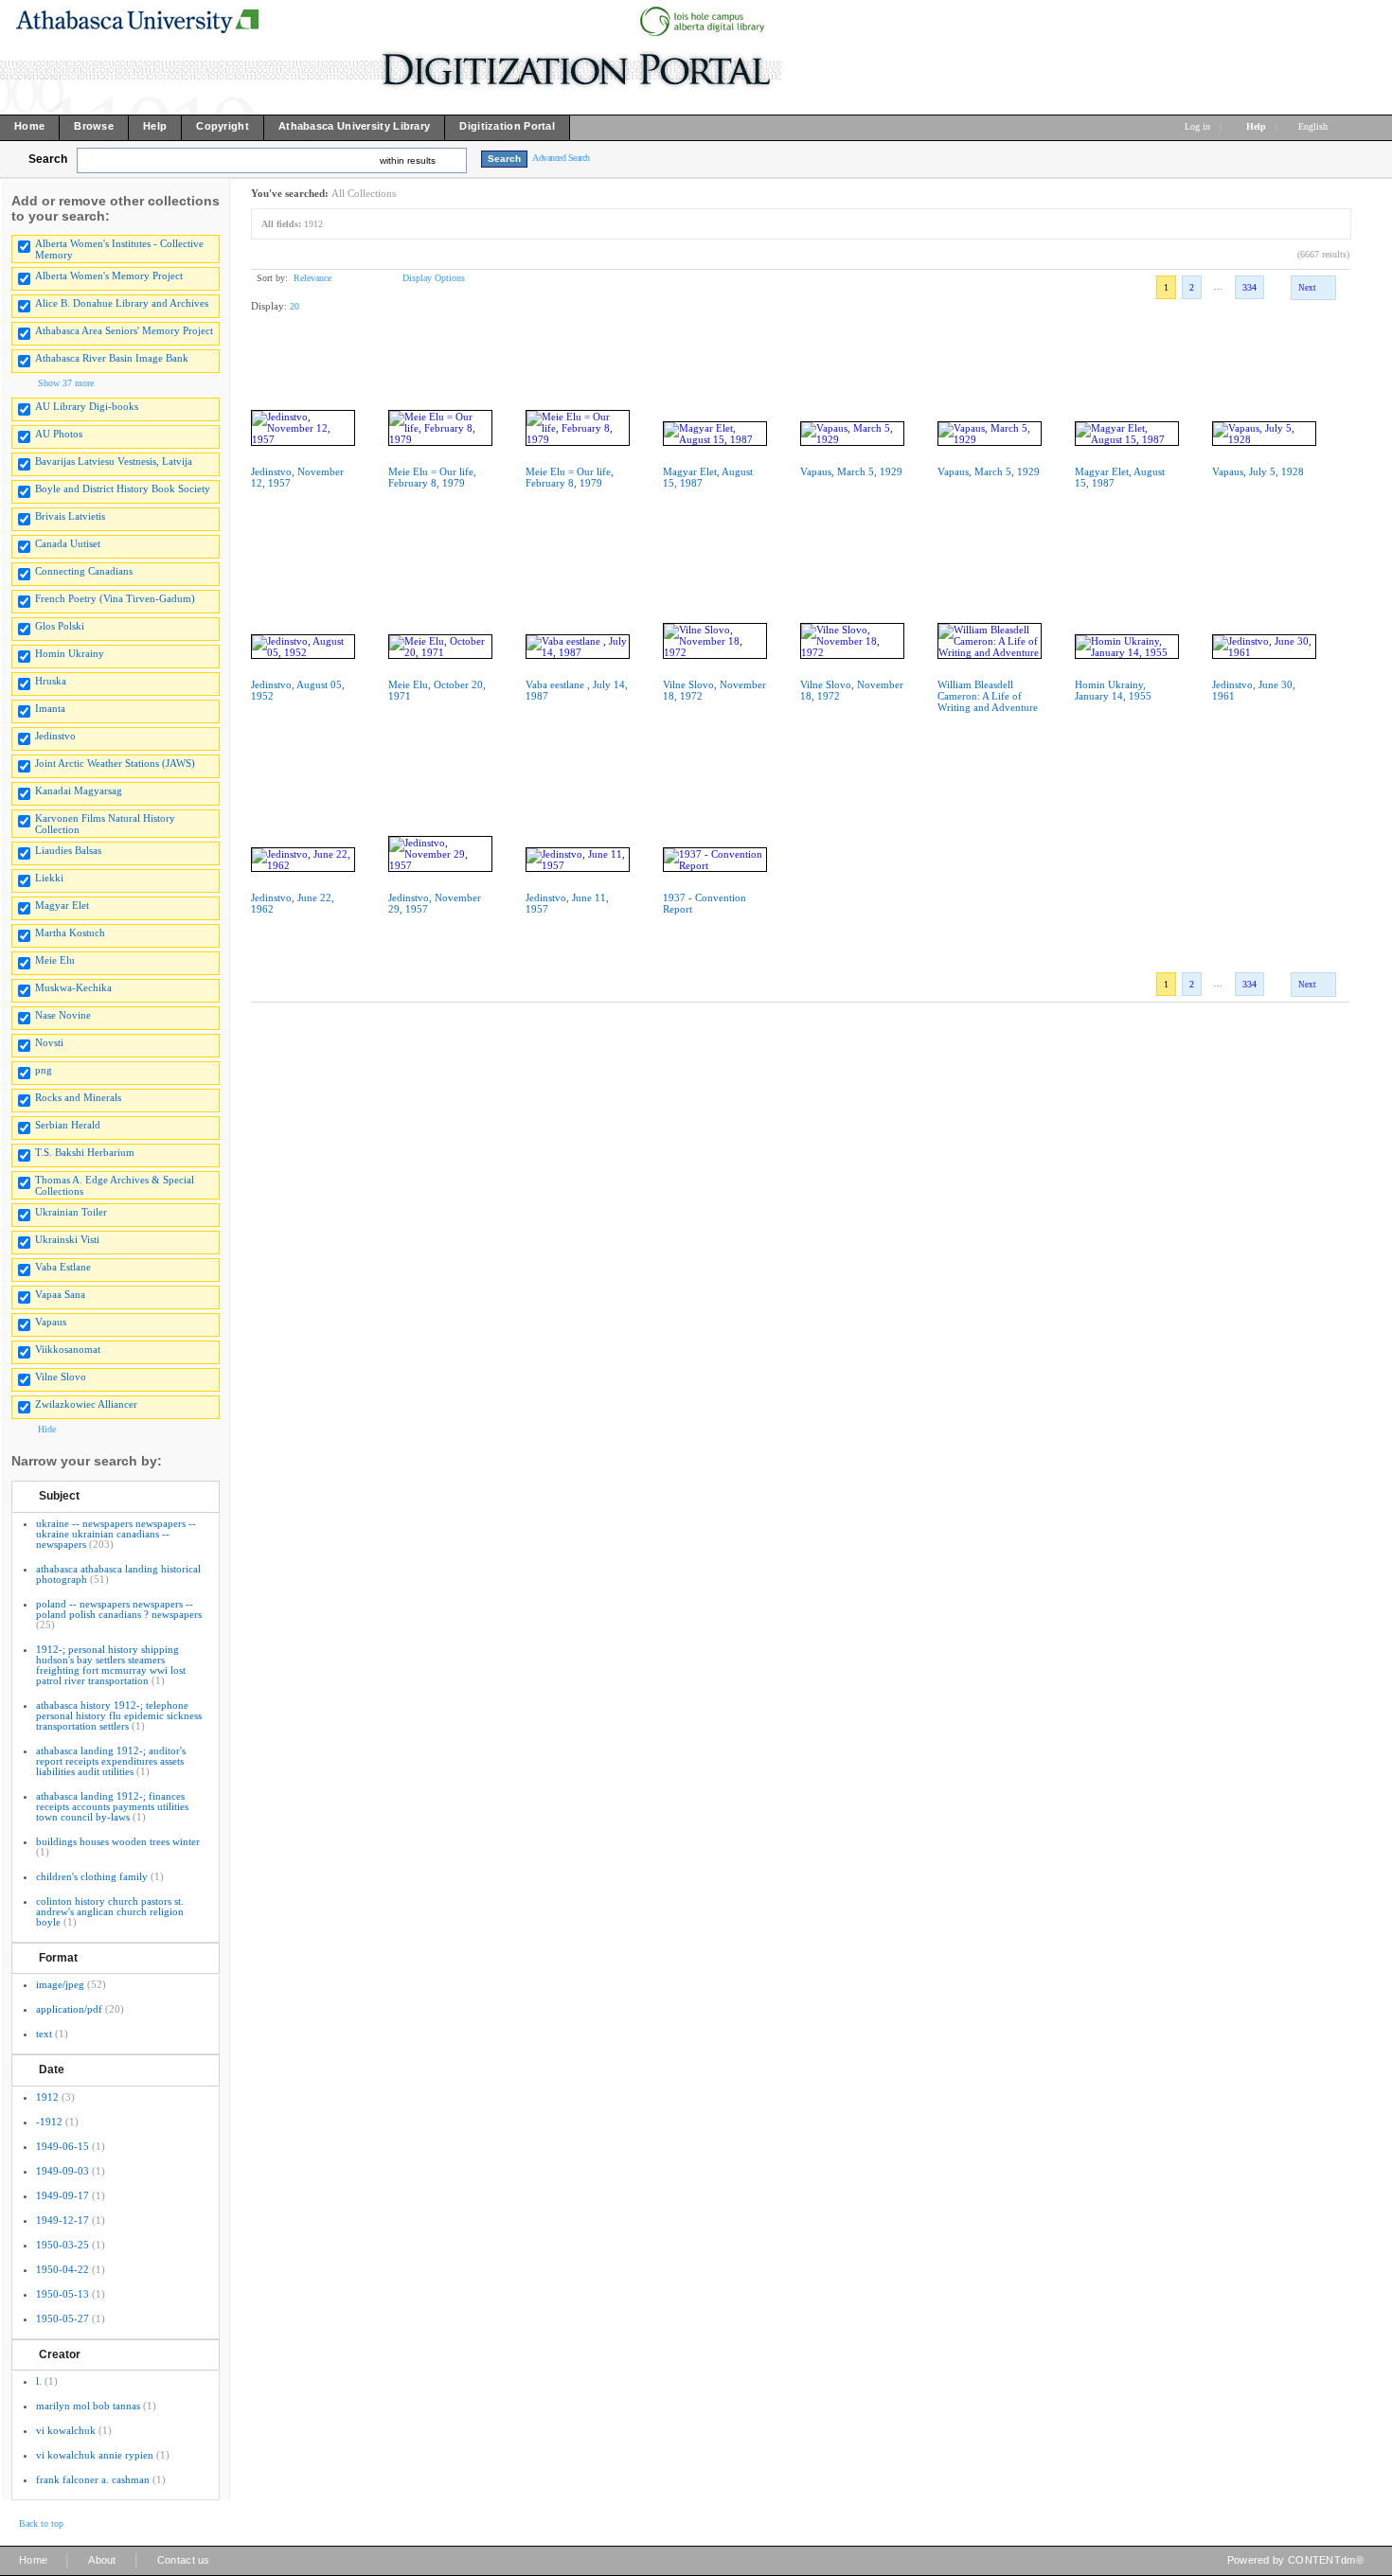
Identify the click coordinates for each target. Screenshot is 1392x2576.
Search (48, 159)
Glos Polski (60, 626)
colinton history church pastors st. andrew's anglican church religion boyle (110, 1911)
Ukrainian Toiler (71, 1212)
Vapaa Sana (60, 1294)
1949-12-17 (62, 2220)
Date (52, 2070)
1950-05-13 (62, 2294)
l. (39, 2381)
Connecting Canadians (84, 571)
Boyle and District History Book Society (123, 489)
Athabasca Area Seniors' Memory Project (124, 330)
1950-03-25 (62, 2245)
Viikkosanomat (68, 1349)
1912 (47, 2097)
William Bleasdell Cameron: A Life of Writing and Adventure (988, 696)
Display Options (434, 278)
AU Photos (59, 434)
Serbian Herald (68, 1125)
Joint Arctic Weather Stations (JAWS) (115, 763)
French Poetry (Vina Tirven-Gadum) (115, 598)
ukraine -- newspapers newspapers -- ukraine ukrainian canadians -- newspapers (116, 1534)
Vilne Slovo (61, 1377)
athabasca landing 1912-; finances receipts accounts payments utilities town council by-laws (112, 1806)
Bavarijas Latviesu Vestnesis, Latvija (114, 461)
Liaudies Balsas (68, 850)
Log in (1197, 126)
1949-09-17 (62, 2195)
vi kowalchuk (66, 2430)
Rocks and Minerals (78, 1097)
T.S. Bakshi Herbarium (85, 1152)
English (1314, 126)
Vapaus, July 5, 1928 (1258, 471)
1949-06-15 (62, 2146)
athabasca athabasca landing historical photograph (118, 1574)
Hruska (51, 681)
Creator (60, 2354)
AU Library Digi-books (87, 406)
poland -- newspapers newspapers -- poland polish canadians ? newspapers (119, 1609)
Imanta (50, 708)
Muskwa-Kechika (73, 987)
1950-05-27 (62, 2318)
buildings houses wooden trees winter (118, 1841)
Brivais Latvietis (70, 516)
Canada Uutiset (68, 543)
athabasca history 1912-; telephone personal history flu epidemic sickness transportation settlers (119, 1715)
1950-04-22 (62, 2269)
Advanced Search (561, 158)
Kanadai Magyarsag (79, 791)
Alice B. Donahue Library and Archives (122, 303)
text (44, 2034)
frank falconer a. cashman (93, 2479)
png (44, 1070)
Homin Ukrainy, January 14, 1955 (1113, 690)
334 (1249, 287)
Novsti (49, 1042)
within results (408, 160)
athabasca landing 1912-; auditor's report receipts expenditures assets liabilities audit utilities (111, 1761)
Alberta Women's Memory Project (109, 275)
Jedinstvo (55, 736)
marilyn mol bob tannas (88, 2406)
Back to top (41, 2523)
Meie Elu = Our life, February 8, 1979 (432, 477)
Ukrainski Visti (67, 1239)
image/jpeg (60, 1984)
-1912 (49, 2122)
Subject (59, 1496)
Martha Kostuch (70, 933)
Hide (47, 1429)
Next (1307, 288)
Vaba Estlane (63, 1267)
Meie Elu (55, 960)
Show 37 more (66, 383)
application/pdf (69, 2009)
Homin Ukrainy (70, 653)
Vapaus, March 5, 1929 (851, 471)
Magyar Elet (62, 905)
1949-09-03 (62, 2171)
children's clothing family (92, 1876)
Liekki (49, 878)
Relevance (312, 278)
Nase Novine (63, 1015)
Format (58, 1958)
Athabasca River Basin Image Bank (112, 358)
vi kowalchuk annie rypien (95, 2455)
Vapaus (51, 1322)
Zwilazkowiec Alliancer (86, 1404)
